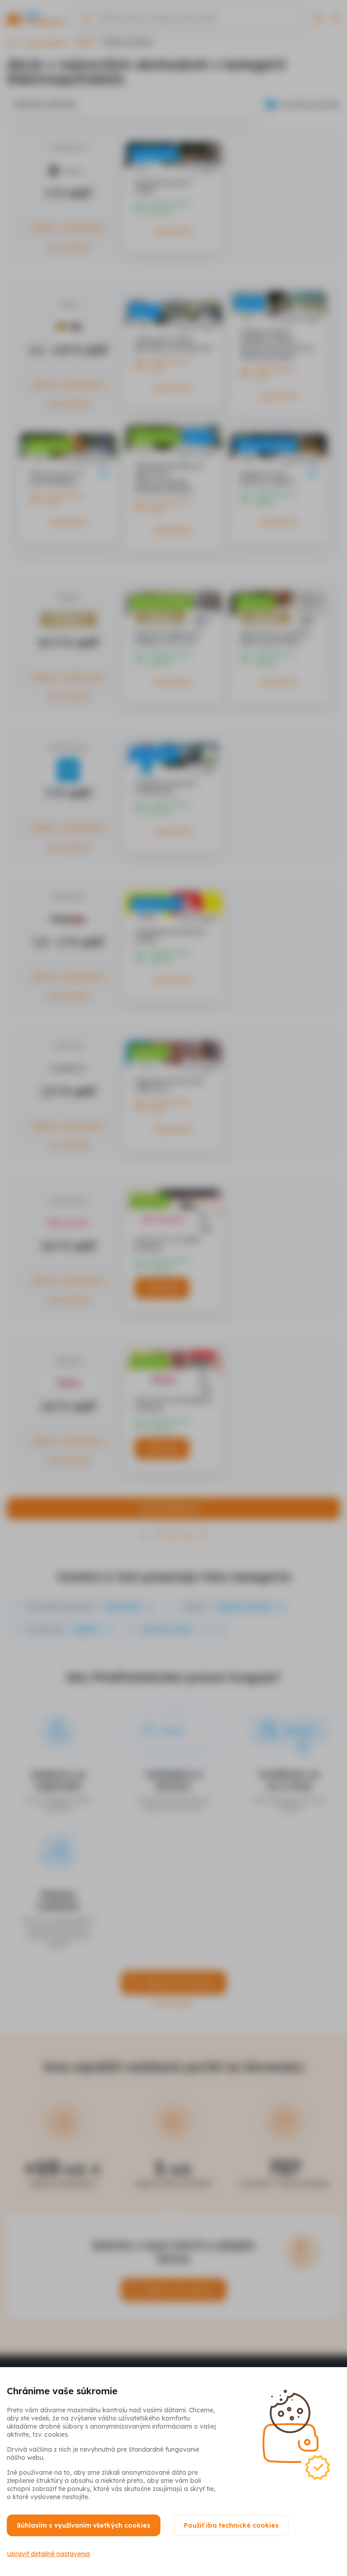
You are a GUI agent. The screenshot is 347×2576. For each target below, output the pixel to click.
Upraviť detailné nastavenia (48, 2554)
